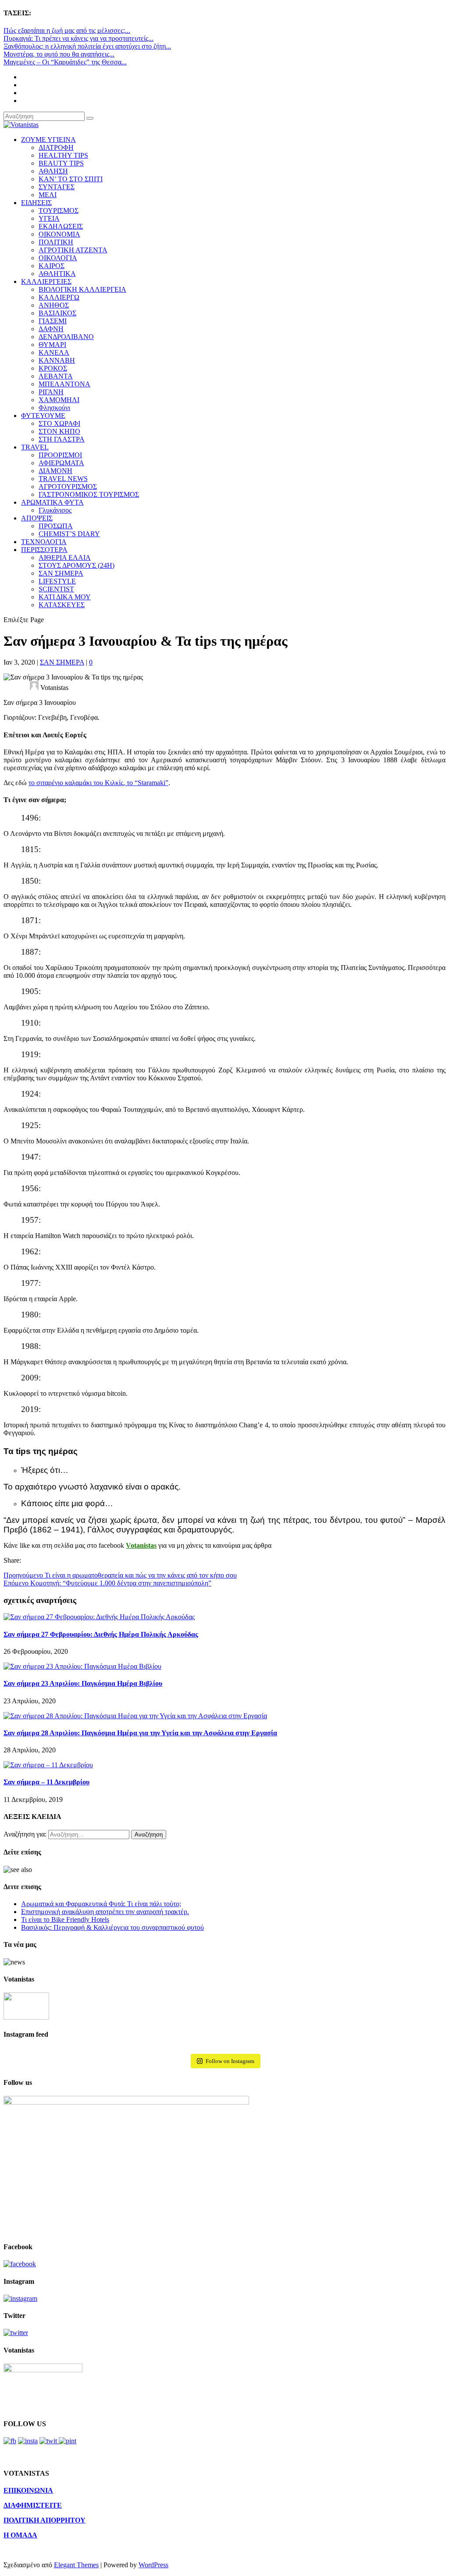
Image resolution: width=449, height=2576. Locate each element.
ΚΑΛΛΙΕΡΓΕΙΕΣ (46, 281)
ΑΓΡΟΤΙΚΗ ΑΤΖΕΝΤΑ (73, 250)
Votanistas (141, 1545)
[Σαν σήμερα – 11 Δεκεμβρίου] (48, 1765)
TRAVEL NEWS (63, 479)
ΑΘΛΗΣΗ (53, 171)
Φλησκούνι (54, 408)
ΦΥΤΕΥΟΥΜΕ (43, 416)
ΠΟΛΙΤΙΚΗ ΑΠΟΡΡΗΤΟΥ (45, 2520)
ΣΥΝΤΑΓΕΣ (57, 187)
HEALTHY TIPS (63, 155)
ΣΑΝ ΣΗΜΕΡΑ (61, 573)
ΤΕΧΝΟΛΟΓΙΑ (44, 542)
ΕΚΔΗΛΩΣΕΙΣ (61, 226)
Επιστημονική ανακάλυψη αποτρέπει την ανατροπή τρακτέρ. (105, 1912)
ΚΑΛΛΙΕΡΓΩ (59, 297)
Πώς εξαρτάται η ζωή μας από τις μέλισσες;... (67, 30)
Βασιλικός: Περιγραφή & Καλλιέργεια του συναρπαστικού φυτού (112, 1927)
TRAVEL (35, 447)
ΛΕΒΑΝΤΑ (56, 376)
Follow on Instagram (230, 2061)
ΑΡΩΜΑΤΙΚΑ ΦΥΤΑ (52, 502)
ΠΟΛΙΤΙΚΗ (56, 242)
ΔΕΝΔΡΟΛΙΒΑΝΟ (66, 337)
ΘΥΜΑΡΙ (52, 345)
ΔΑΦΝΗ (51, 329)
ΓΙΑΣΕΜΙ (53, 321)
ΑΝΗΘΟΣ (54, 305)
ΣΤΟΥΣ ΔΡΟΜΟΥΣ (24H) (77, 565)
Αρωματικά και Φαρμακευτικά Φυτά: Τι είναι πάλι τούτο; (101, 1904)
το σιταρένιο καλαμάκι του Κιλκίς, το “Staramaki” (98, 783)
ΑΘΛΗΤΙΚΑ (57, 274)
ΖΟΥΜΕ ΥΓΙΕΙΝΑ (48, 140)
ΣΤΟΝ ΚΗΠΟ (59, 431)
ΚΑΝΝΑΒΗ (57, 360)
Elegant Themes (76, 2565)
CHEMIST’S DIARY (69, 534)
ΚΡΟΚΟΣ (53, 368)
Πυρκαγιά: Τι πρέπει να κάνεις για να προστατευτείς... (78, 38)
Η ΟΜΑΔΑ (20, 2535)
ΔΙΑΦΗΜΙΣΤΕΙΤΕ (33, 2505)
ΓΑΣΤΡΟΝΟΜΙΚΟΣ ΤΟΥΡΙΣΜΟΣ (89, 494)
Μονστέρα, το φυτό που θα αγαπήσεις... (59, 54)
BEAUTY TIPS (61, 163)
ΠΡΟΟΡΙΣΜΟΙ (60, 455)
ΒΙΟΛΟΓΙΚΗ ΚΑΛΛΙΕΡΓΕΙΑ (82, 289)
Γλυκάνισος (55, 510)
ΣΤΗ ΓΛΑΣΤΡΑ (62, 439)
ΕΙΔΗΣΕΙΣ (36, 203)
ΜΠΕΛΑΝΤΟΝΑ (64, 384)
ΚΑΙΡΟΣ (52, 266)
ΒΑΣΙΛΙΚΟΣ (57, 313)
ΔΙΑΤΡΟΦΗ (56, 147)
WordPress (153, 2565)
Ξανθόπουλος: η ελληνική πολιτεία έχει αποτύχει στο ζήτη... (87, 46)
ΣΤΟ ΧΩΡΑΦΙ (59, 423)
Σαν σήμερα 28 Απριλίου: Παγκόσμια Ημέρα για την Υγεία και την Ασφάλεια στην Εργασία (140, 1733)
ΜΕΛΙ (48, 195)
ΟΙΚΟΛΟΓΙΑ (58, 258)
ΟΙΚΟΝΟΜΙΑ (59, 234)
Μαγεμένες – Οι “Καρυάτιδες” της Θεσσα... (65, 62)
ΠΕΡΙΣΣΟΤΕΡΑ (44, 550)
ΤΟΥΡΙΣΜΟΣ (59, 211)
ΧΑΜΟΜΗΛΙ (59, 400)
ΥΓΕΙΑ (49, 218)
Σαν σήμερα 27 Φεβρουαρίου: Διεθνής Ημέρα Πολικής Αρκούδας (101, 1634)
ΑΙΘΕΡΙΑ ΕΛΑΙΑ (65, 557)
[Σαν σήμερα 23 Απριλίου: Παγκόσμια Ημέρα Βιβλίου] (82, 1666)
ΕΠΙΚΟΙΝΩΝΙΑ (28, 2490)
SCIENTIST (56, 589)
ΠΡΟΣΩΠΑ (56, 526)
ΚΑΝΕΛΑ (54, 352)
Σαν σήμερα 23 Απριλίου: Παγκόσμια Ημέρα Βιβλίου (83, 1683)
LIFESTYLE (57, 581)
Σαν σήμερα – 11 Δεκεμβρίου (46, 1782)
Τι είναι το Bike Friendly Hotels (65, 1920)
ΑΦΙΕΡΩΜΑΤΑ (61, 463)
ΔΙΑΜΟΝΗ (55, 471)
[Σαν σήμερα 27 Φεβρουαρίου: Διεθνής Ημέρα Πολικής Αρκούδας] (99, 1617)
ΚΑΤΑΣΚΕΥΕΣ (62, 605)
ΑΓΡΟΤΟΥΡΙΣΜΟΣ (68, 487)
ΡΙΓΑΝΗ (51, 392)
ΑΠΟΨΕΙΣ (37, 518)
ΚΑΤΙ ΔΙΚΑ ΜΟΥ (65, 597)
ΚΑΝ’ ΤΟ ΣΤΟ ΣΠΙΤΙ (71, 179)
